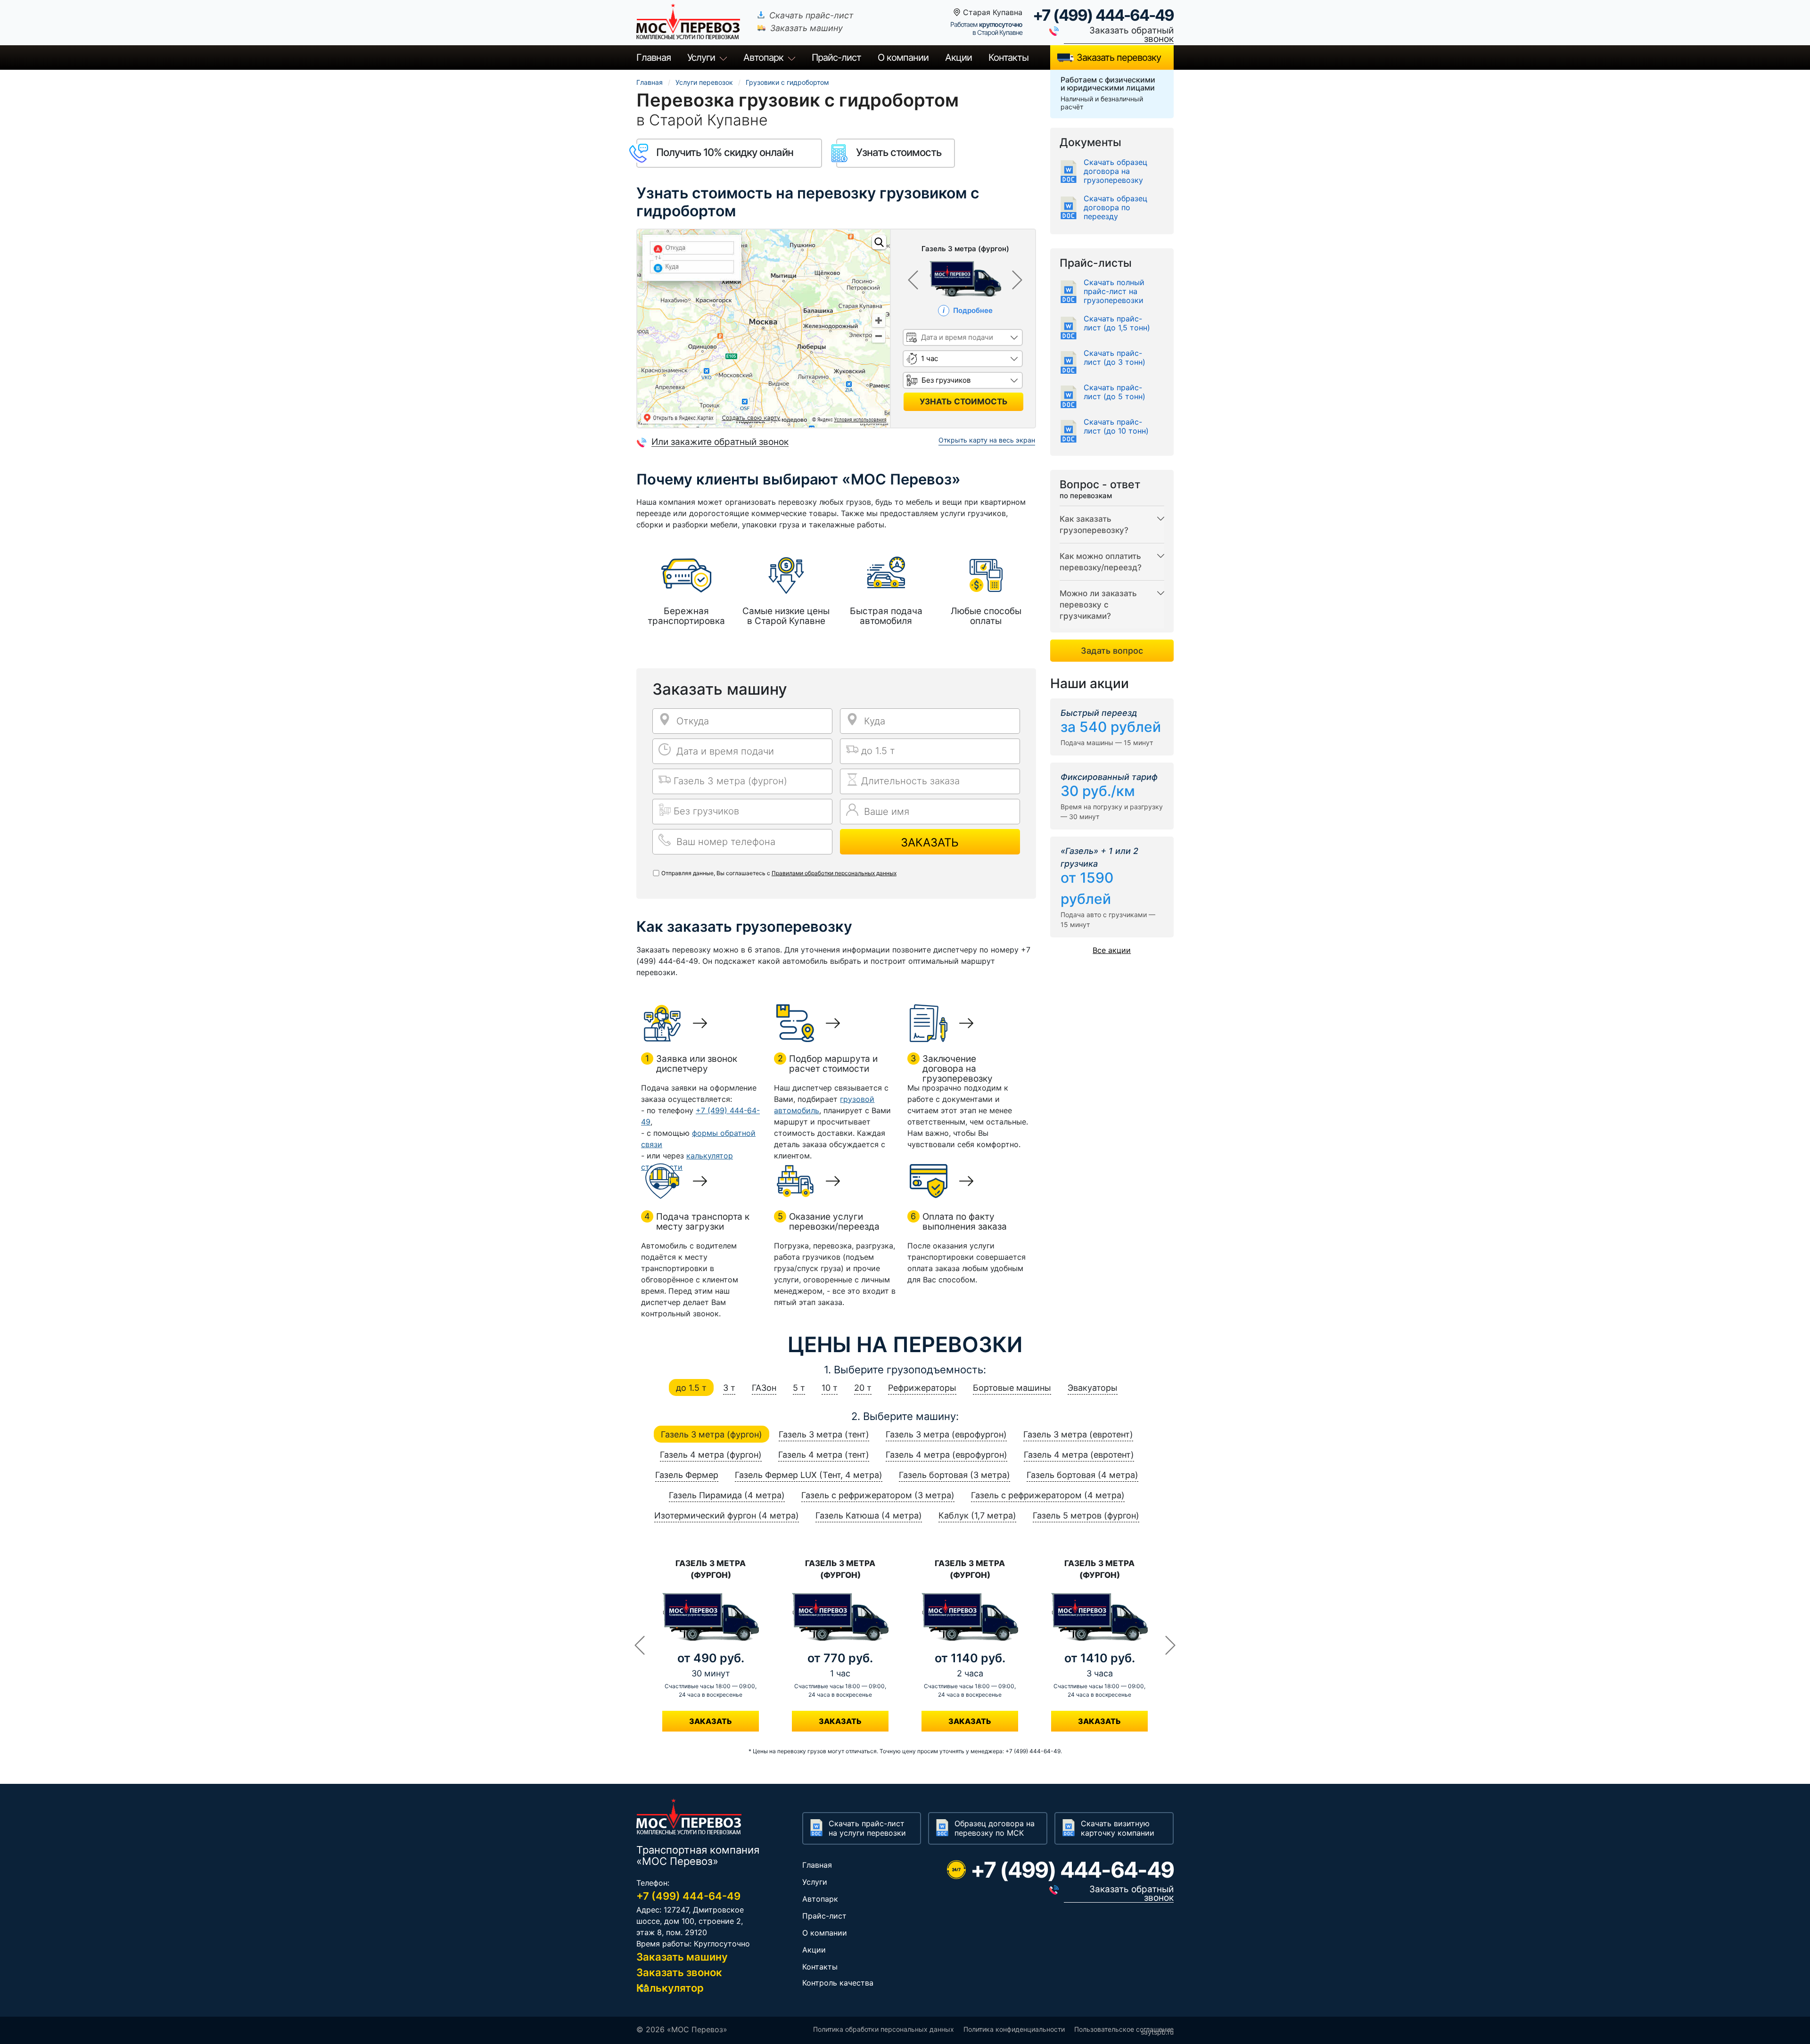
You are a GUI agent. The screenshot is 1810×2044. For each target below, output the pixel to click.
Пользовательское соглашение (1124, 2029)
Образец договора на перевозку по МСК (995, 1828)
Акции (958, 57)
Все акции (1112, 950)
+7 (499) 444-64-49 (1103, 15)
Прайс (836, 57)
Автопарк (763, 57)
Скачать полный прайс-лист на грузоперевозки (1114, 291)
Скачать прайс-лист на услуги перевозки (867, 1828)
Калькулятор (670, 1988)
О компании (903, 57)
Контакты (1008, 57)
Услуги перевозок (704, 82)
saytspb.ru (1157, 2032)
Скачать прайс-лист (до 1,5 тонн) (1117, 323)
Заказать (930, 842)
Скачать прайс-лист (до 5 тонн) (1115, 392)
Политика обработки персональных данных (884, 2029)
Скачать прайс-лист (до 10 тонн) (1116, 427)
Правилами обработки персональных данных (834, 873)
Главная (654, 57)
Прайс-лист (824, 1916)
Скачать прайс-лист (811, 15)
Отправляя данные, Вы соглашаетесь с (779, 873)
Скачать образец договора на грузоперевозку (1115, 171)
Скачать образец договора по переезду (1115, 208)
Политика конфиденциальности (1014, 2029)
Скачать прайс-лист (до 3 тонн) (1115, 358)
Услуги (701, 57)
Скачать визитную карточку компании (1118, 1828)
